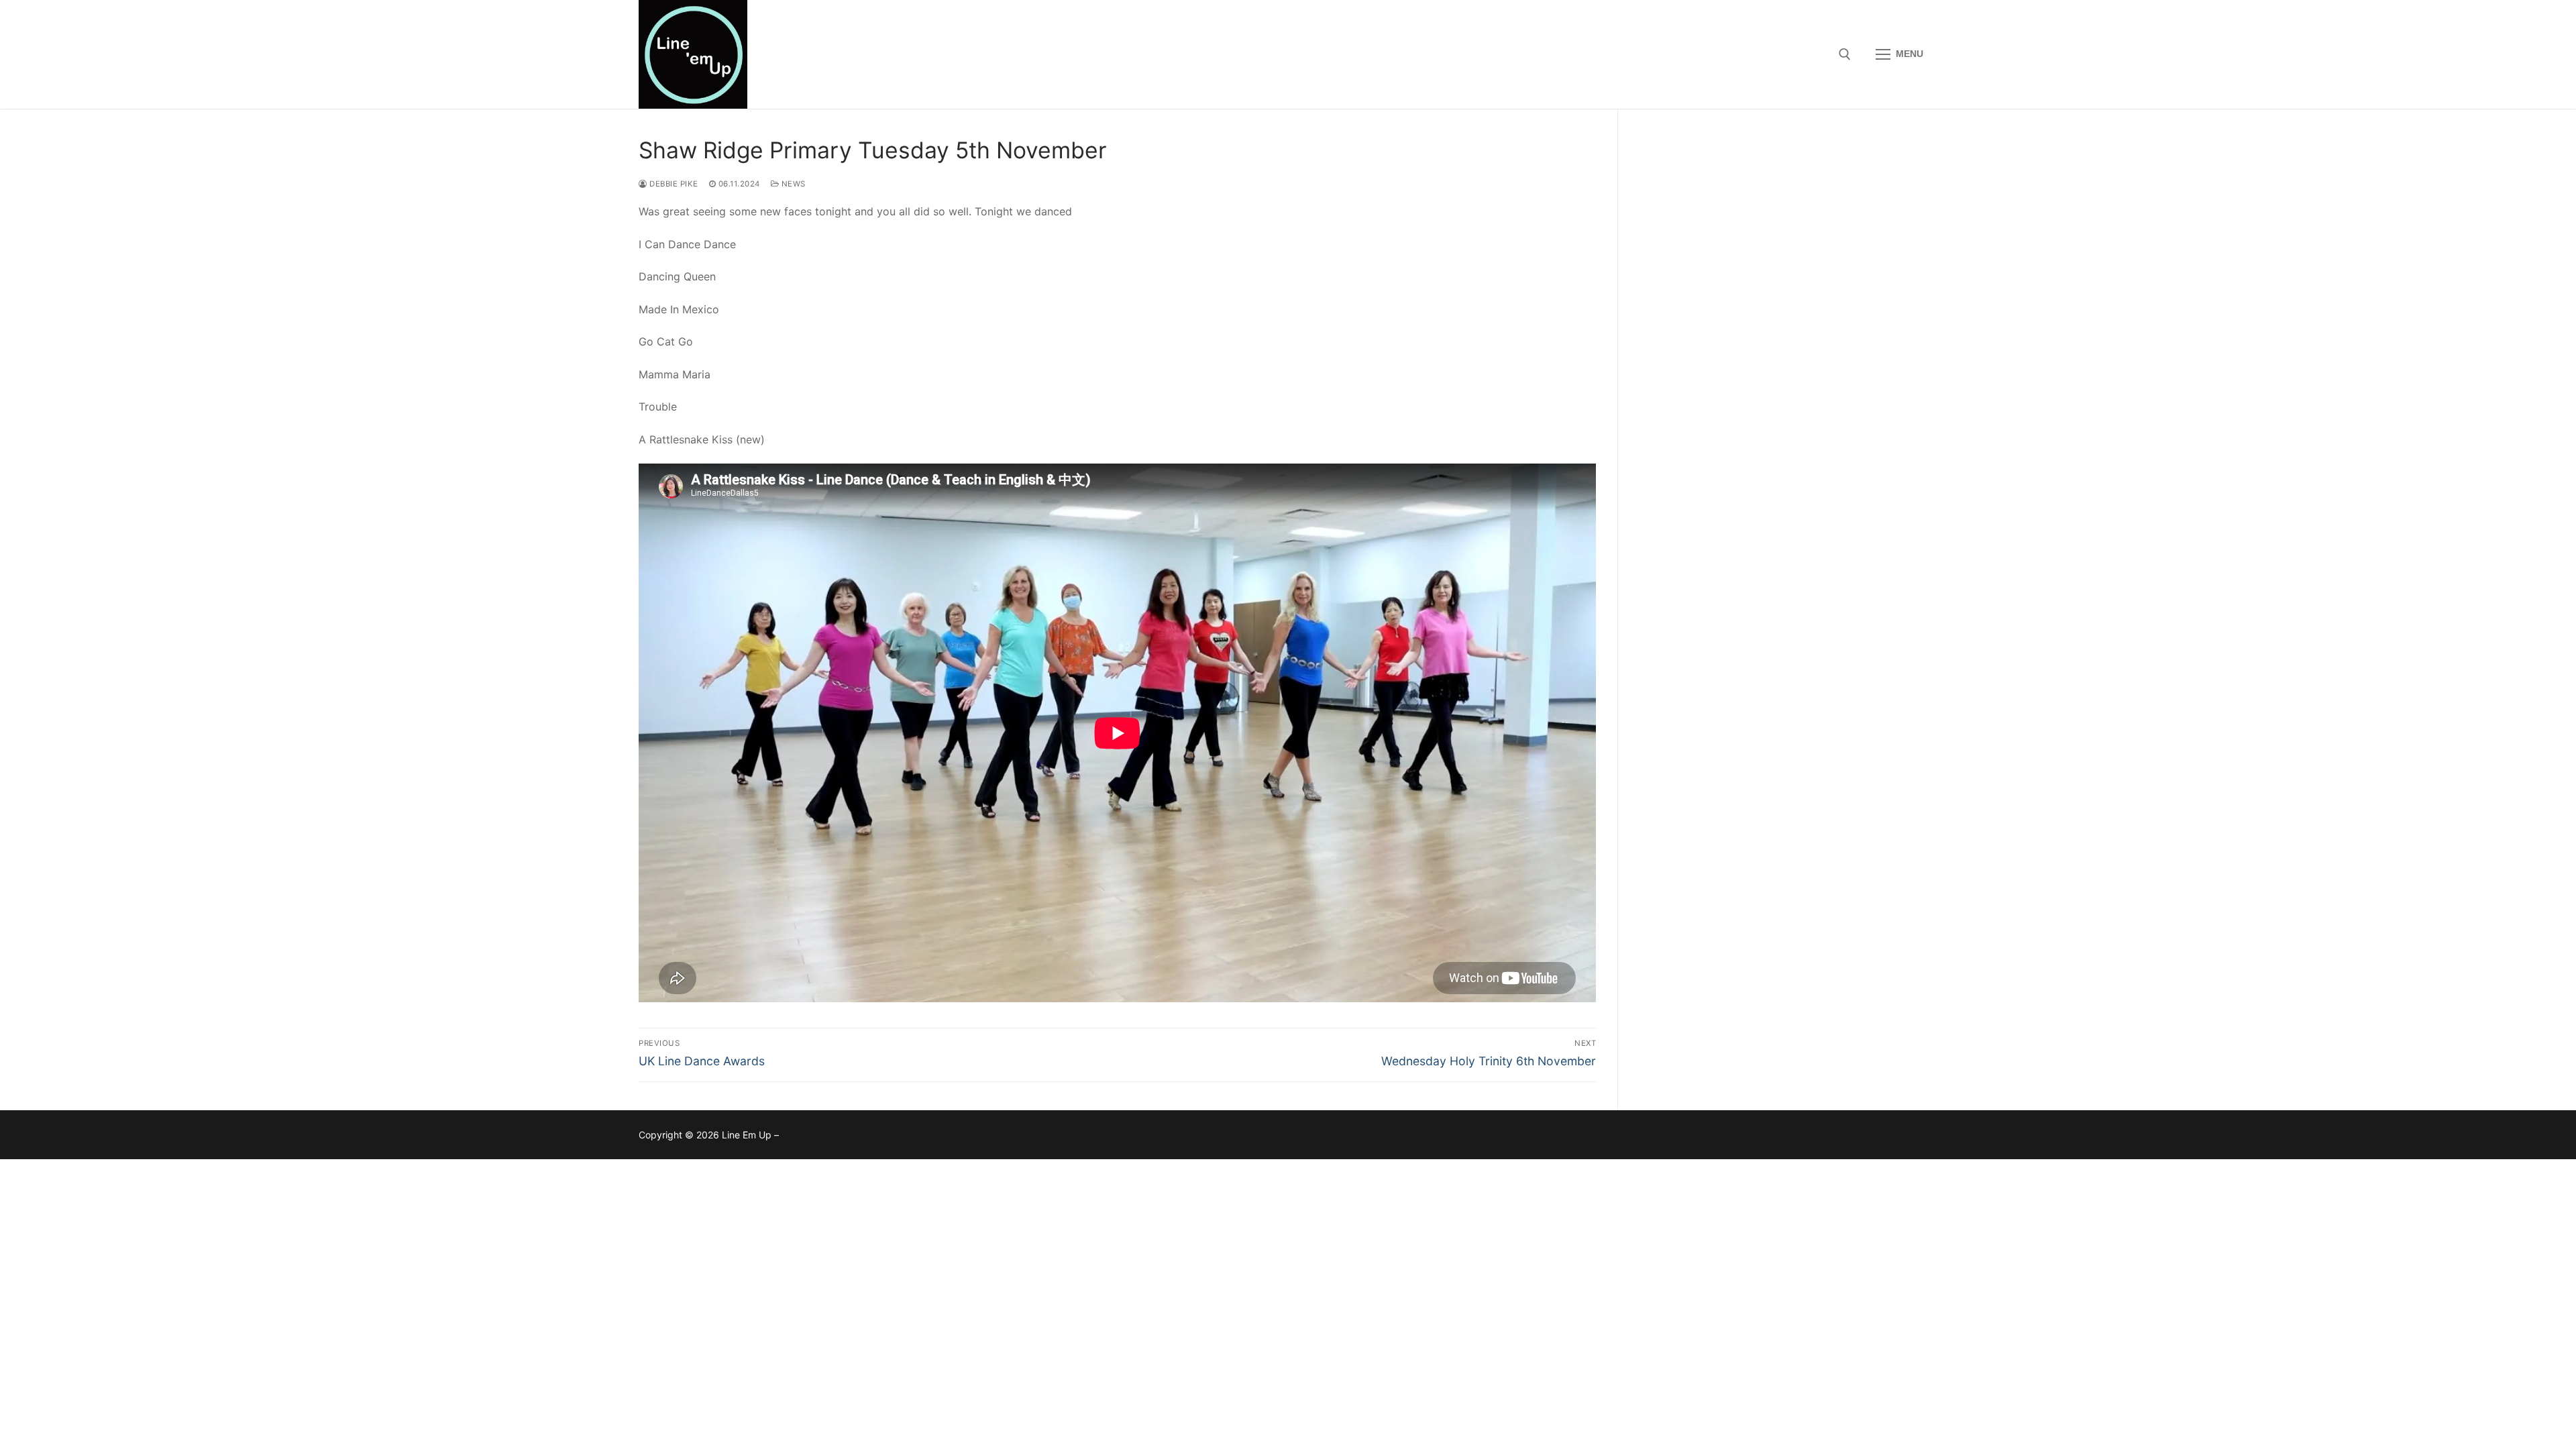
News (792, 184)
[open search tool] (1845, 54)
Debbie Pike (673, 184)
